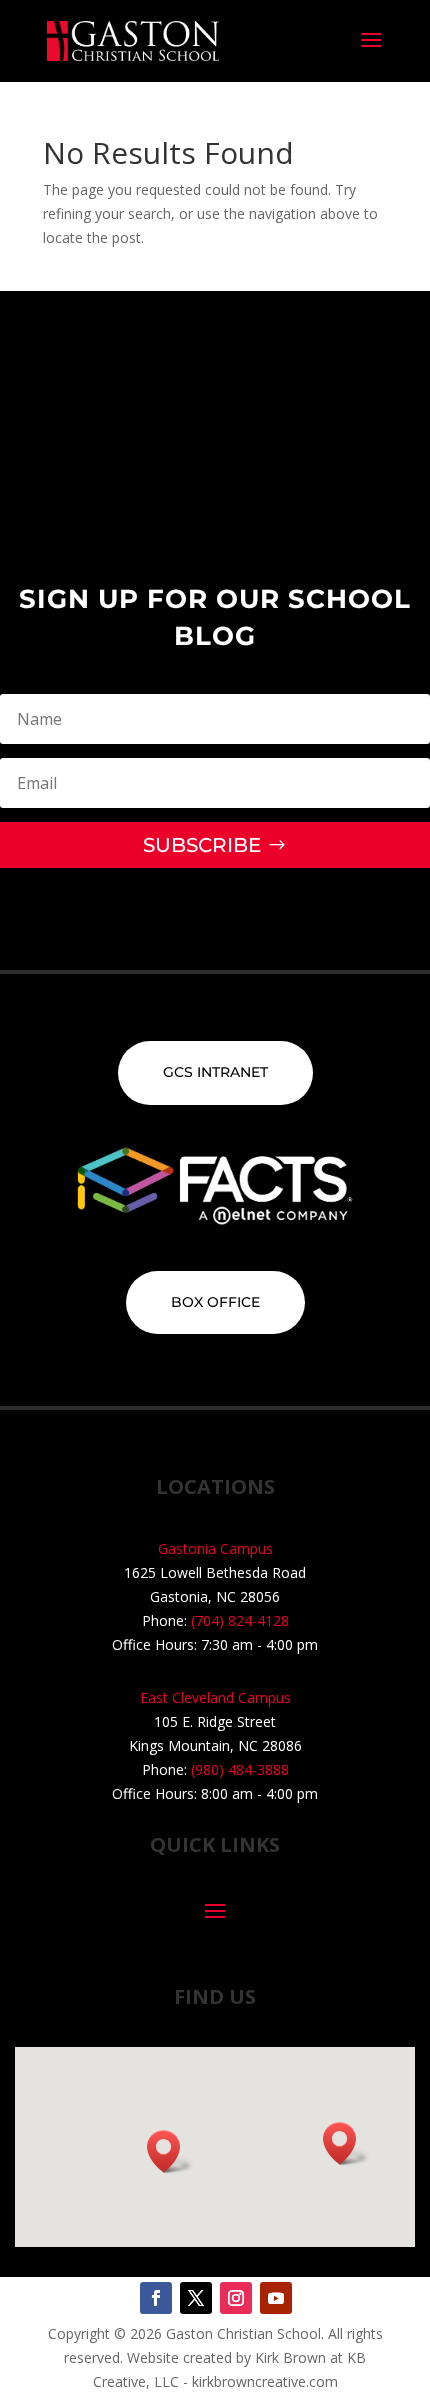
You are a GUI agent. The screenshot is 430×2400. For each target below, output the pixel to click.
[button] (346, 2143)
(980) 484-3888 (240, 1769)
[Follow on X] (196, 2298)
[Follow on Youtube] (276, 2298)
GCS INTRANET (215, 1072)
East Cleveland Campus (215, 1697)
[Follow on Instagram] (236, 2298)
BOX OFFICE (215, 1302)
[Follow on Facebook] (156, 2298)
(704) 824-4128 (240, 1620)
